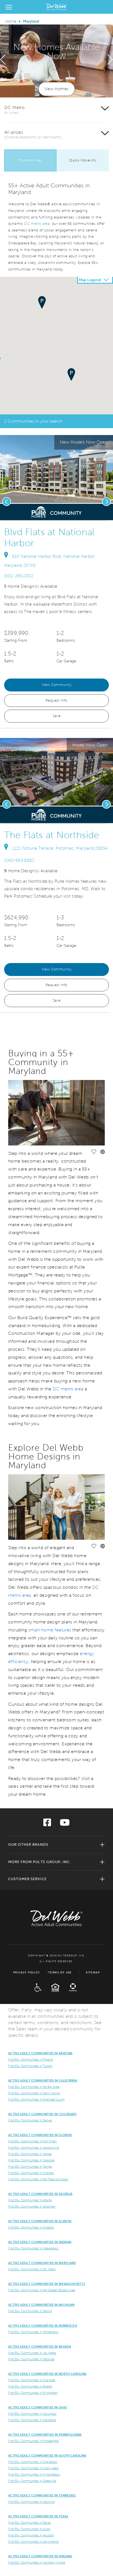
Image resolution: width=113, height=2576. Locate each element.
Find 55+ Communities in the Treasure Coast (38, 2179)
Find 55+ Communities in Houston (31, 2535)
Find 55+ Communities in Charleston (33, 2462)
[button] (71, 375)
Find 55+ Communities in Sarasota (31, 2160)
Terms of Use (60, 1972)
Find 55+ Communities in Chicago (31, 2227)
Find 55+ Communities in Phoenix (31, 2060)
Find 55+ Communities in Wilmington (33, 2393)
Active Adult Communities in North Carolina (47, 2374)
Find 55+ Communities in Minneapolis (33, 2332)
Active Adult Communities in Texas (38, 2516)
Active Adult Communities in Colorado (43, 2114)
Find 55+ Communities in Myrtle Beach (34, 2474)
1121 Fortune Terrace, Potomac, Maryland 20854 (60, 848)
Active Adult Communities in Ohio (38, 2407)
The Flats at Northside (52, 835)
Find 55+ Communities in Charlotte (32, 2380)
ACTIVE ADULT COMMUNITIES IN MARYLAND (42, 2263)
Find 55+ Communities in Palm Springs (34, 2093)
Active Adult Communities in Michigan (41, 2305)
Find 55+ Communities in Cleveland (32, 2420)
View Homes (57, 89)
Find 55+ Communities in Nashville (31, 2502)
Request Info (56, 701)
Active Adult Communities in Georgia (40, 2194)
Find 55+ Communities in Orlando (31, 2173)
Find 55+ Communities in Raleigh (30, 2386)
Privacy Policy (27, 1972)
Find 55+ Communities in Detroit (30, 2311)
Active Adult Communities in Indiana (40, 2242)
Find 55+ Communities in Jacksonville (34, 2148)
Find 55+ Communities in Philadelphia (33, 2441)
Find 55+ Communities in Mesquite (31, 2359)
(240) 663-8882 (19, 860)
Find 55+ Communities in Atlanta (30, 2200)
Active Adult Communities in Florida (40, 2135)
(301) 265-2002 (19, 576)
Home (11, 21)
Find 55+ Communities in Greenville (32, 2481)
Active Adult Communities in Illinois (40, 2221)
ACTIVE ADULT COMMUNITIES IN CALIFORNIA (43, 2080)
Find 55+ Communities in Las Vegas (32, 2353)
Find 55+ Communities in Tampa (30, 2167)
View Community (57, 685)
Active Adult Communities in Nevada (40, 2347)
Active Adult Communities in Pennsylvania (45, 2435)
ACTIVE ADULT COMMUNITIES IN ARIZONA (40, 2053)
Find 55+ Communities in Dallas (30, 2523)
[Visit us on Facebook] (47, 1824)
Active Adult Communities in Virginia (40, 2556)
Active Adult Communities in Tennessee (42, 2495)
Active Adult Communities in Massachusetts (47, 2284)
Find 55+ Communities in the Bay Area (34, 2087)
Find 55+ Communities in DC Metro (32, 2269)
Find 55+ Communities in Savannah (32, 2206)
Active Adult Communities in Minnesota (43, 2326)
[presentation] (3, 60)
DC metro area (37, 224)
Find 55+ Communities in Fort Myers (33, 2141)
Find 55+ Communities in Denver (30, 2120)
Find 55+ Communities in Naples (30, 2154)
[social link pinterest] (107, 515)
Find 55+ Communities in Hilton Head (33, 2468)
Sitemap (93, 1972)
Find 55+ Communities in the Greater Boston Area (42, 2290)
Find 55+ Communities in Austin (29, 2529)
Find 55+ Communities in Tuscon (30, 2066)
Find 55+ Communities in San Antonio (33, 2542)
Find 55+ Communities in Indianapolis (33, 2248)
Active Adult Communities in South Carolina (47, 2455)
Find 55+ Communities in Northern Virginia (37, 2563)
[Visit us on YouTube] (65, 1824)
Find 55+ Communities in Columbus (32, 2414)
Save (57, 716)
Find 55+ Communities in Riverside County (36, 2099)
